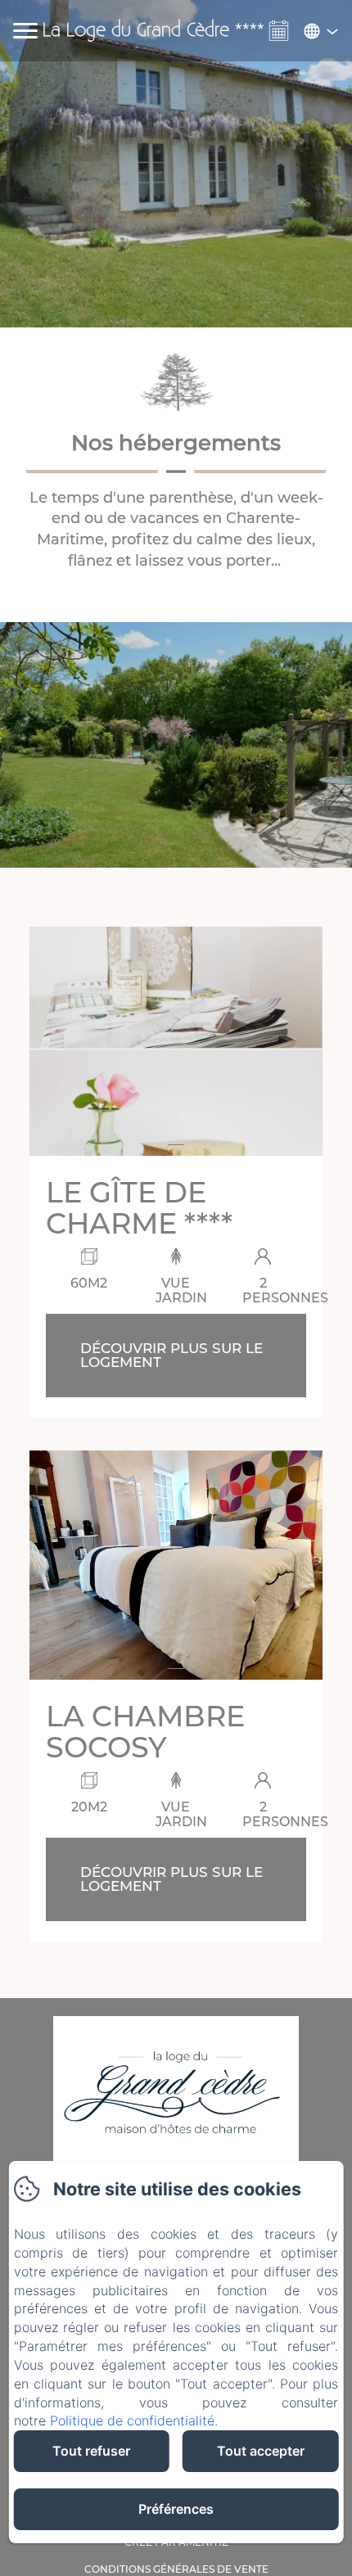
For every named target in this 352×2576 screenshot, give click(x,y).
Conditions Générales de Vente (176, 2569)
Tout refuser (91, 2451)
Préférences (176, 2509)
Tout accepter (261, 2451)
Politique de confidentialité (132, 2420)
